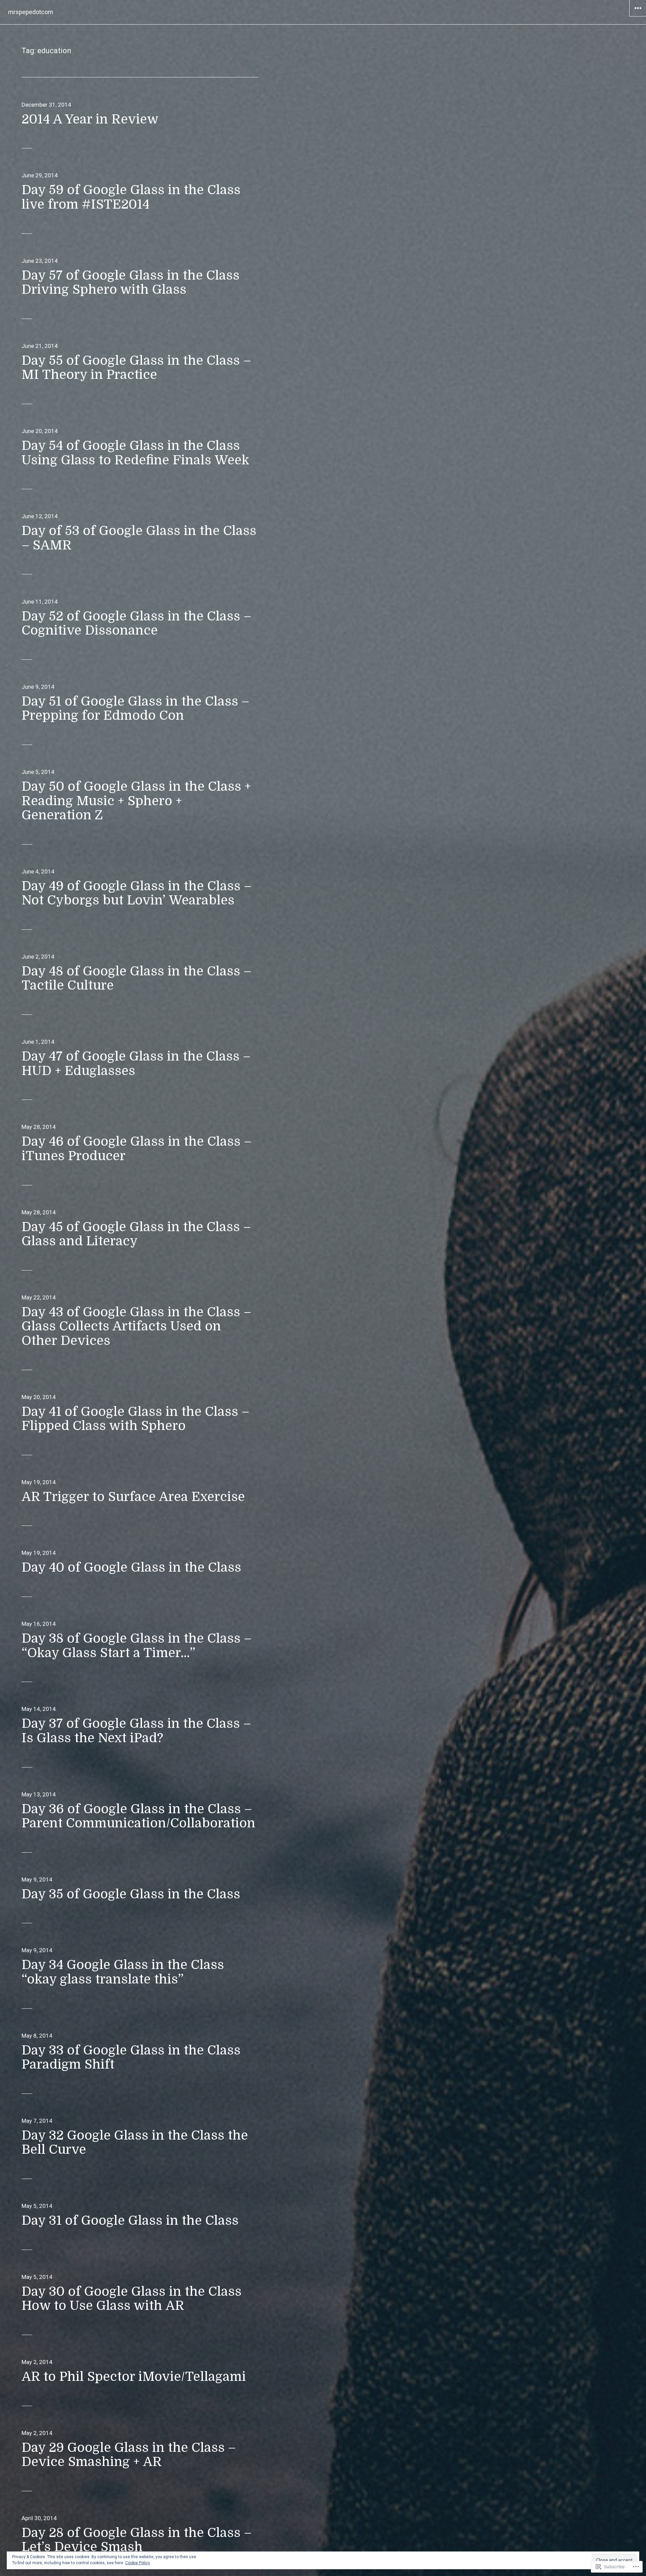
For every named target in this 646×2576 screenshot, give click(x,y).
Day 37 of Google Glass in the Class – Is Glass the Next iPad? (136, 1731)
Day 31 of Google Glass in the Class (130, 2221)
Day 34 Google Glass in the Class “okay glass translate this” (123, 1972)
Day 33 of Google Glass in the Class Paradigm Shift (131, 2058)
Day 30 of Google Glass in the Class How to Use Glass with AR (132, 2299)
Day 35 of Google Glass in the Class (131, 1894)
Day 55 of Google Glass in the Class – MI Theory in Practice (136, 368)
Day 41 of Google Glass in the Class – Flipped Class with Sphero (135, 1419)
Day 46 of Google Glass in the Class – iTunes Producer (137, 1149)
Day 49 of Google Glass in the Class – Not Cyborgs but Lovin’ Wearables (137, 893)
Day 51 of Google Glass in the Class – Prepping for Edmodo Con (135, 709)
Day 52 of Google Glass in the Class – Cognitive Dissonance (136, 623)
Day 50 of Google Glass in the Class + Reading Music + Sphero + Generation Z (136, 801)
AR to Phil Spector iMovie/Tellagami (134, 2377)
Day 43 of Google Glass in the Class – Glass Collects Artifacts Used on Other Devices (136, 1326)
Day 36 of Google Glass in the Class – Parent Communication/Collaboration (138, 1816)
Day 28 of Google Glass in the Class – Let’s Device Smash (137, 2540)
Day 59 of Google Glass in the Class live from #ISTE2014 (131, 197)
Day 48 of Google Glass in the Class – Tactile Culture (136, 978)
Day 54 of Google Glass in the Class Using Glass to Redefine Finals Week (135, 453)
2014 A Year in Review (90, 119)
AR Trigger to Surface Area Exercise (133, 1497)
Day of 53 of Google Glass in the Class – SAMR (139, 538)
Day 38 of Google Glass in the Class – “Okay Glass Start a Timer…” (137, 1646)
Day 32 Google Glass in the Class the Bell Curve (135, 2143)
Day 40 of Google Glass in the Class (131, 1567)
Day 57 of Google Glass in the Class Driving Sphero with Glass (131, 283)
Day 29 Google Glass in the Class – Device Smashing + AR (129, 2455)
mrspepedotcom (31, 12)
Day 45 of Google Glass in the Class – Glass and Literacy (136, 1234)
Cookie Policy (138, 2563)
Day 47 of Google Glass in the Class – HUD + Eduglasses (136, 1064)
